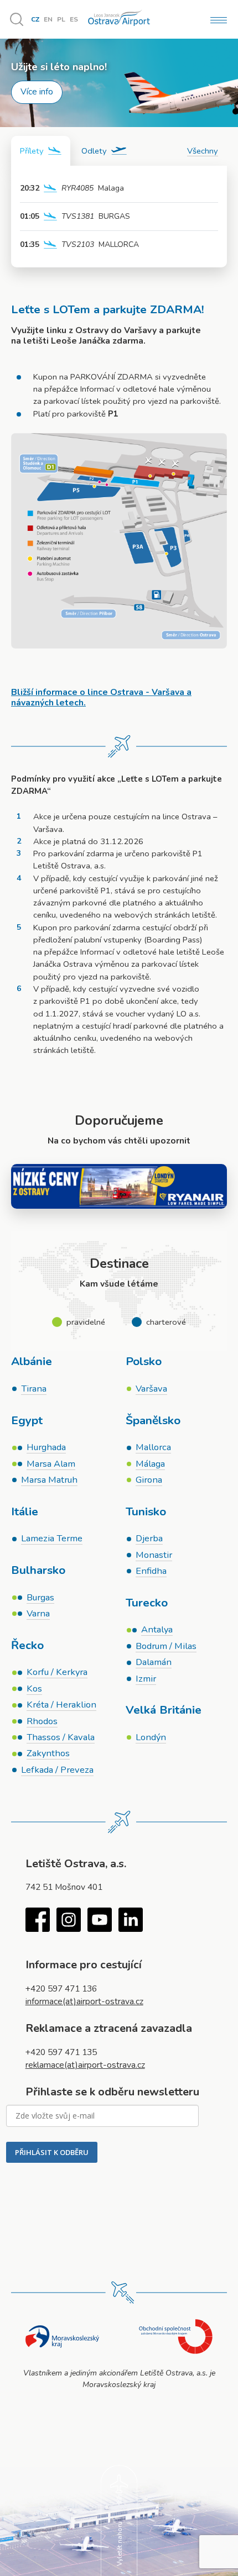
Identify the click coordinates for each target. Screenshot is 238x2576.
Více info (37, 92)
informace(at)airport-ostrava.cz (84, 2001)
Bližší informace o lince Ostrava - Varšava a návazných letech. (101, 697)
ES (74, 19)
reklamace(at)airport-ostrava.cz (85, 2065)
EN (48, 19)
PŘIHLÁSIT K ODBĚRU (52, 2152)
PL (61, 19)
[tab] (41, 151)
